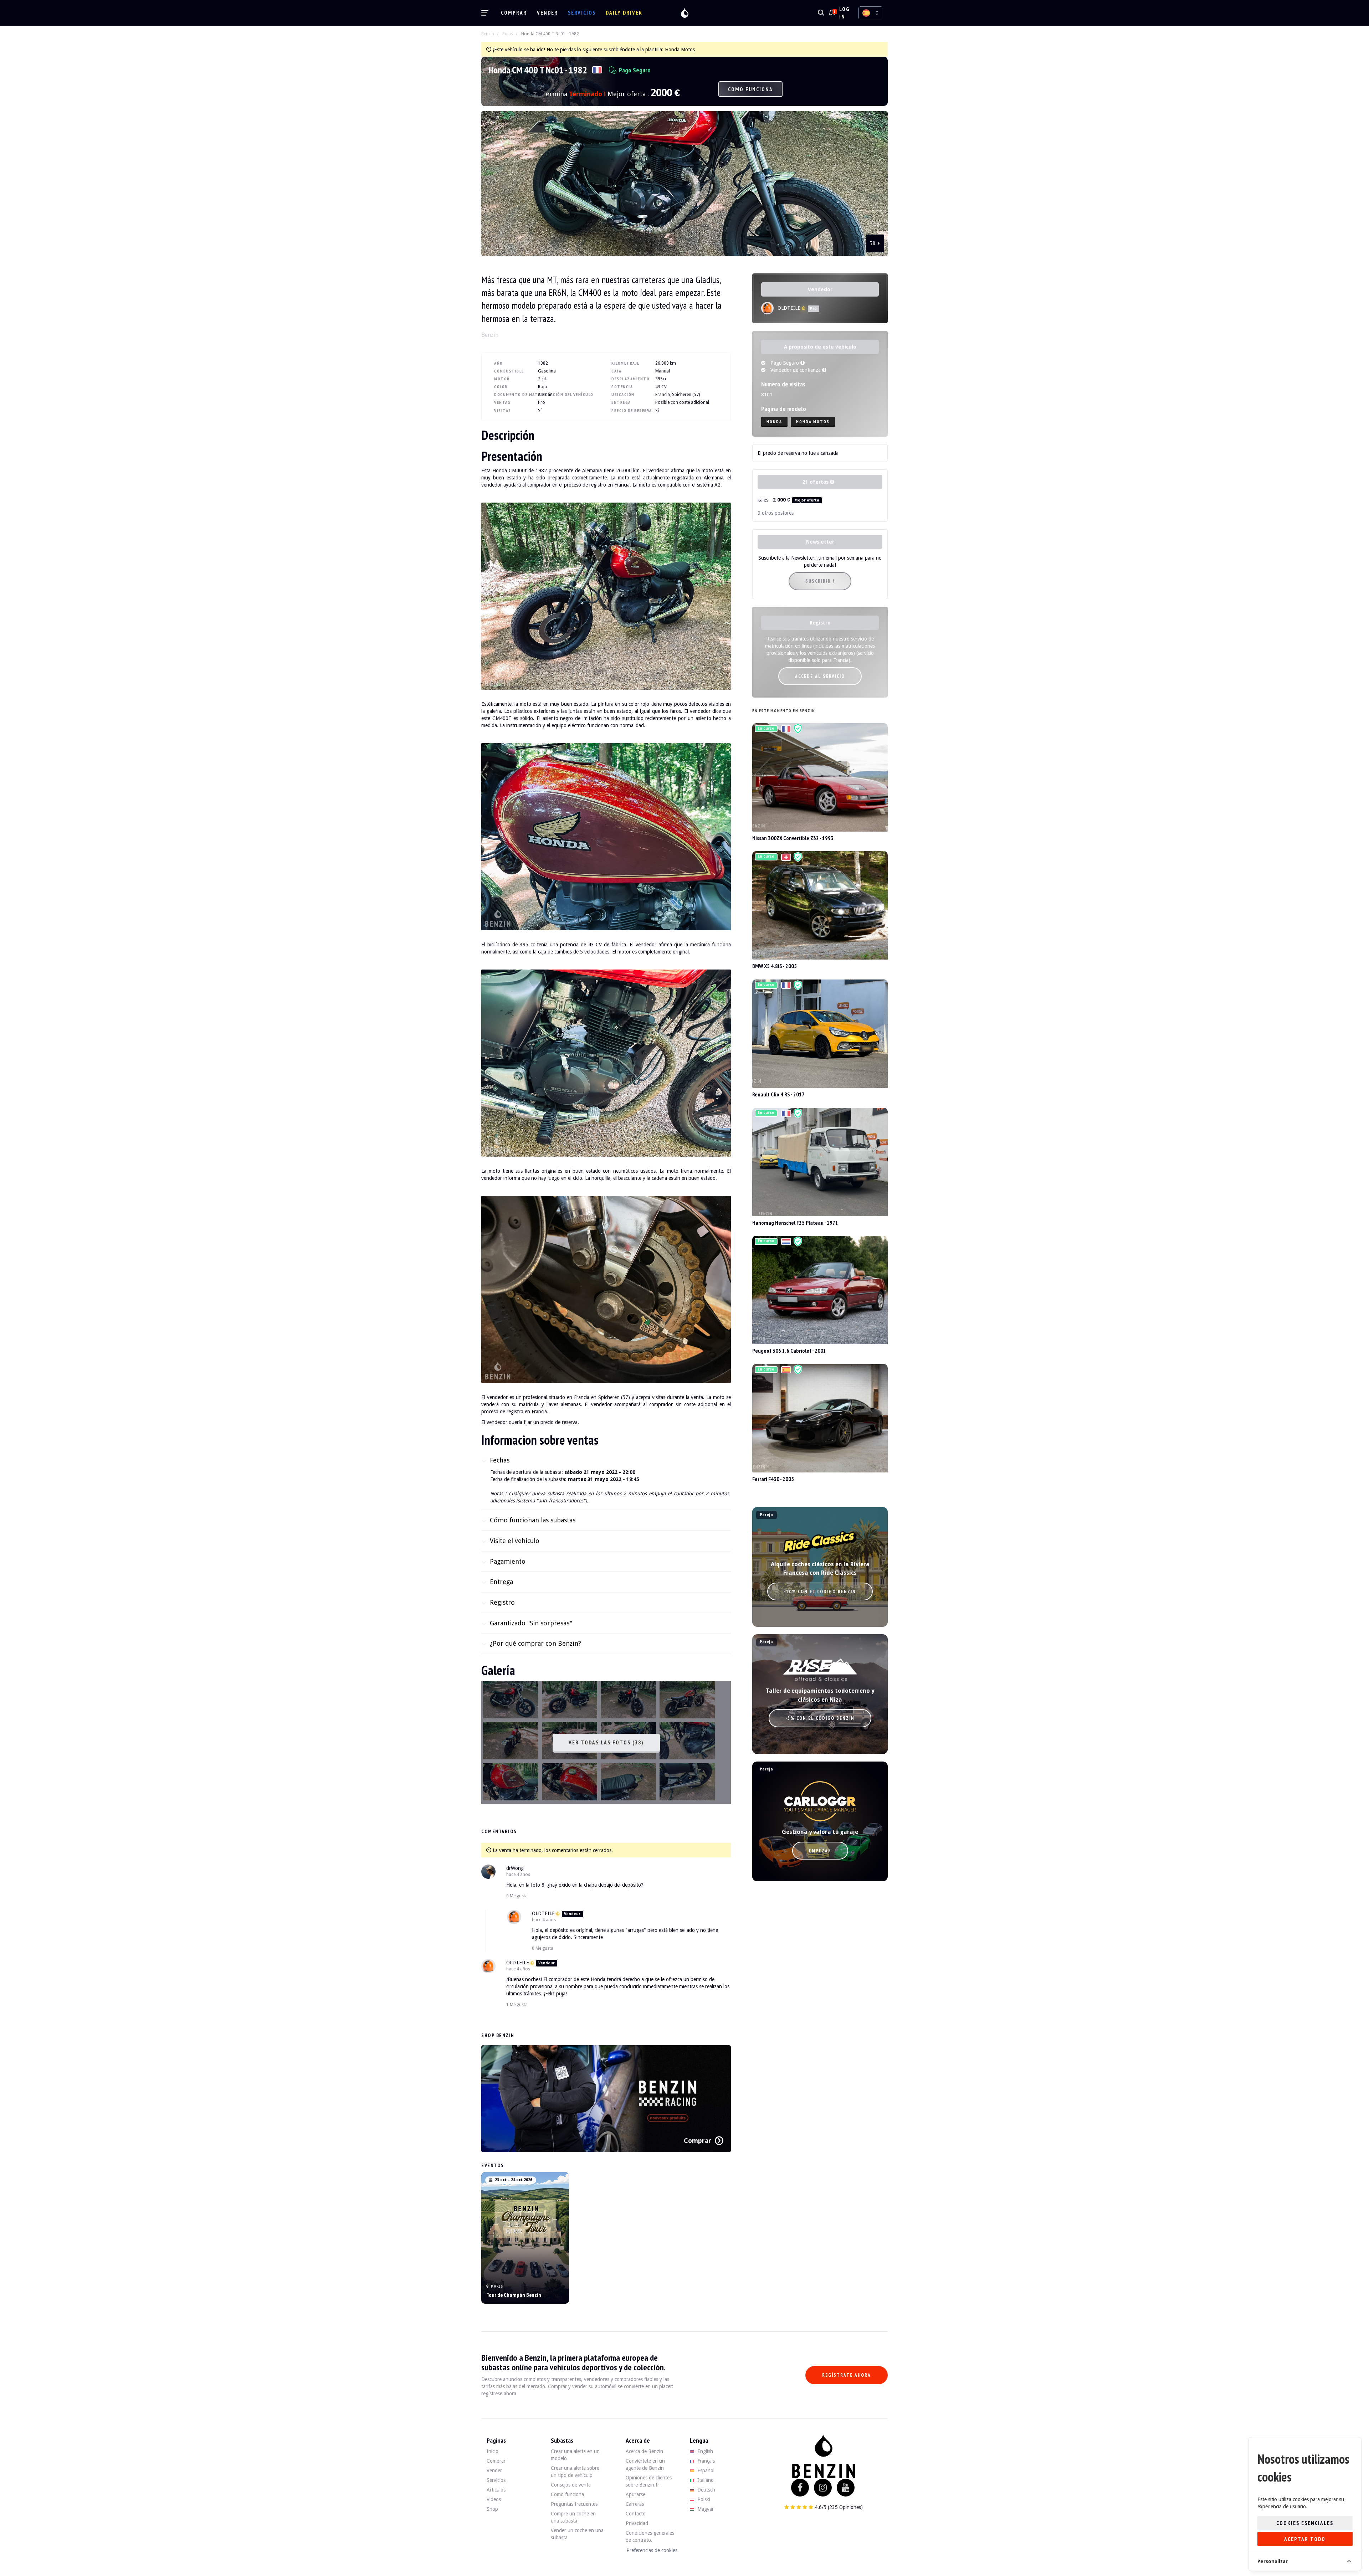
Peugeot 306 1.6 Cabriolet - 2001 (789, 1351)
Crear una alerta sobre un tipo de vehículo (575, 2472)
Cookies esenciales (1305, 2523)
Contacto (636, 2514)
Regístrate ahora (847, 2375)
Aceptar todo (1305, 2539)
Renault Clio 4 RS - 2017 (778, 1094)
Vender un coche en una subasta (577, 2534)
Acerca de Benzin (644, 2451)
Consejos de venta (571, 2485)
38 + (875, 243)
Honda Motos (680, 50)
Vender (547, 13)
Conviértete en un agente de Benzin (645, 2464)
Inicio (493, 2451)
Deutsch (706, 2490)
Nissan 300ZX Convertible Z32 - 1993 (793, 838)
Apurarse (635, 2494)
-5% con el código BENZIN (820, 1718)
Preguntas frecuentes (574, 2504)
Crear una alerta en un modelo (575, 2455)
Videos (494, 2499)
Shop (492, 2509)
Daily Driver (624, 13)
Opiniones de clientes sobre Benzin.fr (649, 2481)
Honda (774, 421)
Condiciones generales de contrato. (650, 2536)
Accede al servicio (820, 676)
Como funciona (750, 89)
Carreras (635, 2504)
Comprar (514, 13)
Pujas (508, 34)
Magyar (705, 2509)
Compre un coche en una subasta (573, 2517)
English (704, 2451)
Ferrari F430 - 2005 (773, 1479)
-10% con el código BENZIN (820, 1592)
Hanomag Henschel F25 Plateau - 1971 (795, 1223)
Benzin (488, 34)
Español (705, 2470)
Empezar (820, 1851)
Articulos (496, 2490)
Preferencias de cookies (652, 2550)
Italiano (705, 2480)
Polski (703, 2499)
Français (705, 2461)
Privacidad (637, 2523)
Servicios (582, 13)
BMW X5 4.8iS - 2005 (775, 966)
